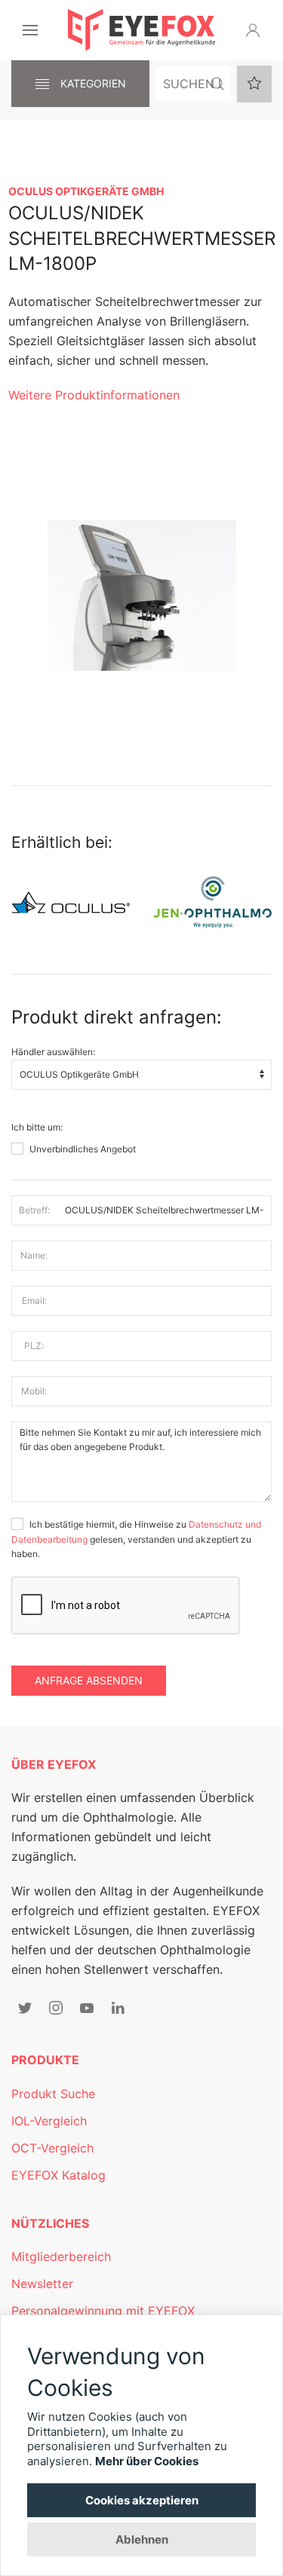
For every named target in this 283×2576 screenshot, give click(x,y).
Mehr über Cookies (147, 2461)
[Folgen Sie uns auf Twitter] (25, 2008)
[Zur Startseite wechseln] (141, 30)
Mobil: (34, 1391)
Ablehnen (142, 2539)
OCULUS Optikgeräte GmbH (86, 191)
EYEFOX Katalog (58, 2175)
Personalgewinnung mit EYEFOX (103, 2311)
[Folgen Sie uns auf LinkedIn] (118, 2008)
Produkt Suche (53, 2094)
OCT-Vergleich (52, 2148)
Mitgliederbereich (61, 2256)
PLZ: (34, 1346)
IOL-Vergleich (49, 2121)
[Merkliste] (254, 84)
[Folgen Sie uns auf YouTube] (87, 2008)
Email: (34, 1300)
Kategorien (92, 83)
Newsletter (42, 2284)
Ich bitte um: (37, 1127)
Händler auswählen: (53, 1052)
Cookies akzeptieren (142, 2500)
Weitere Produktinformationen (94, 395)
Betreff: (34, 1210)
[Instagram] (56, 2008)
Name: (34, 1255)
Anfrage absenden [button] (89, 1680)
